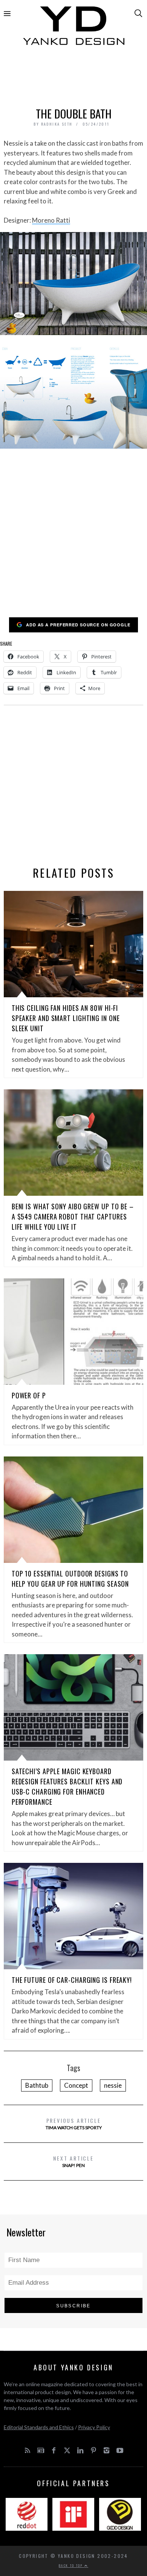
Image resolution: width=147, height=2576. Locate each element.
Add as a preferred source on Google (78, 625)
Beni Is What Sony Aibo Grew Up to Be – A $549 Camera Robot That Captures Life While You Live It (73, 1216)
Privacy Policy (94, 2427)
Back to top (72, 2565)
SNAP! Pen (73, 2161)
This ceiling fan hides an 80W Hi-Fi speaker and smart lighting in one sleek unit (66, 1018)
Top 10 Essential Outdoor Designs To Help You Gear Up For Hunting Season (70, 1579)
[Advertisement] (74, 78)
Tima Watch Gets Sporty (74, 2123)
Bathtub (37, 2085)
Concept (76, 2085)
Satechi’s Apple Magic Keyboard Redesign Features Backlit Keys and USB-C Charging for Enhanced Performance (67, 1786)
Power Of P (29, 1395)
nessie (113, 2085)
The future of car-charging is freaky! (72, 1980)
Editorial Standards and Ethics (39, 2427)
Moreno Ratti (51, 220)
